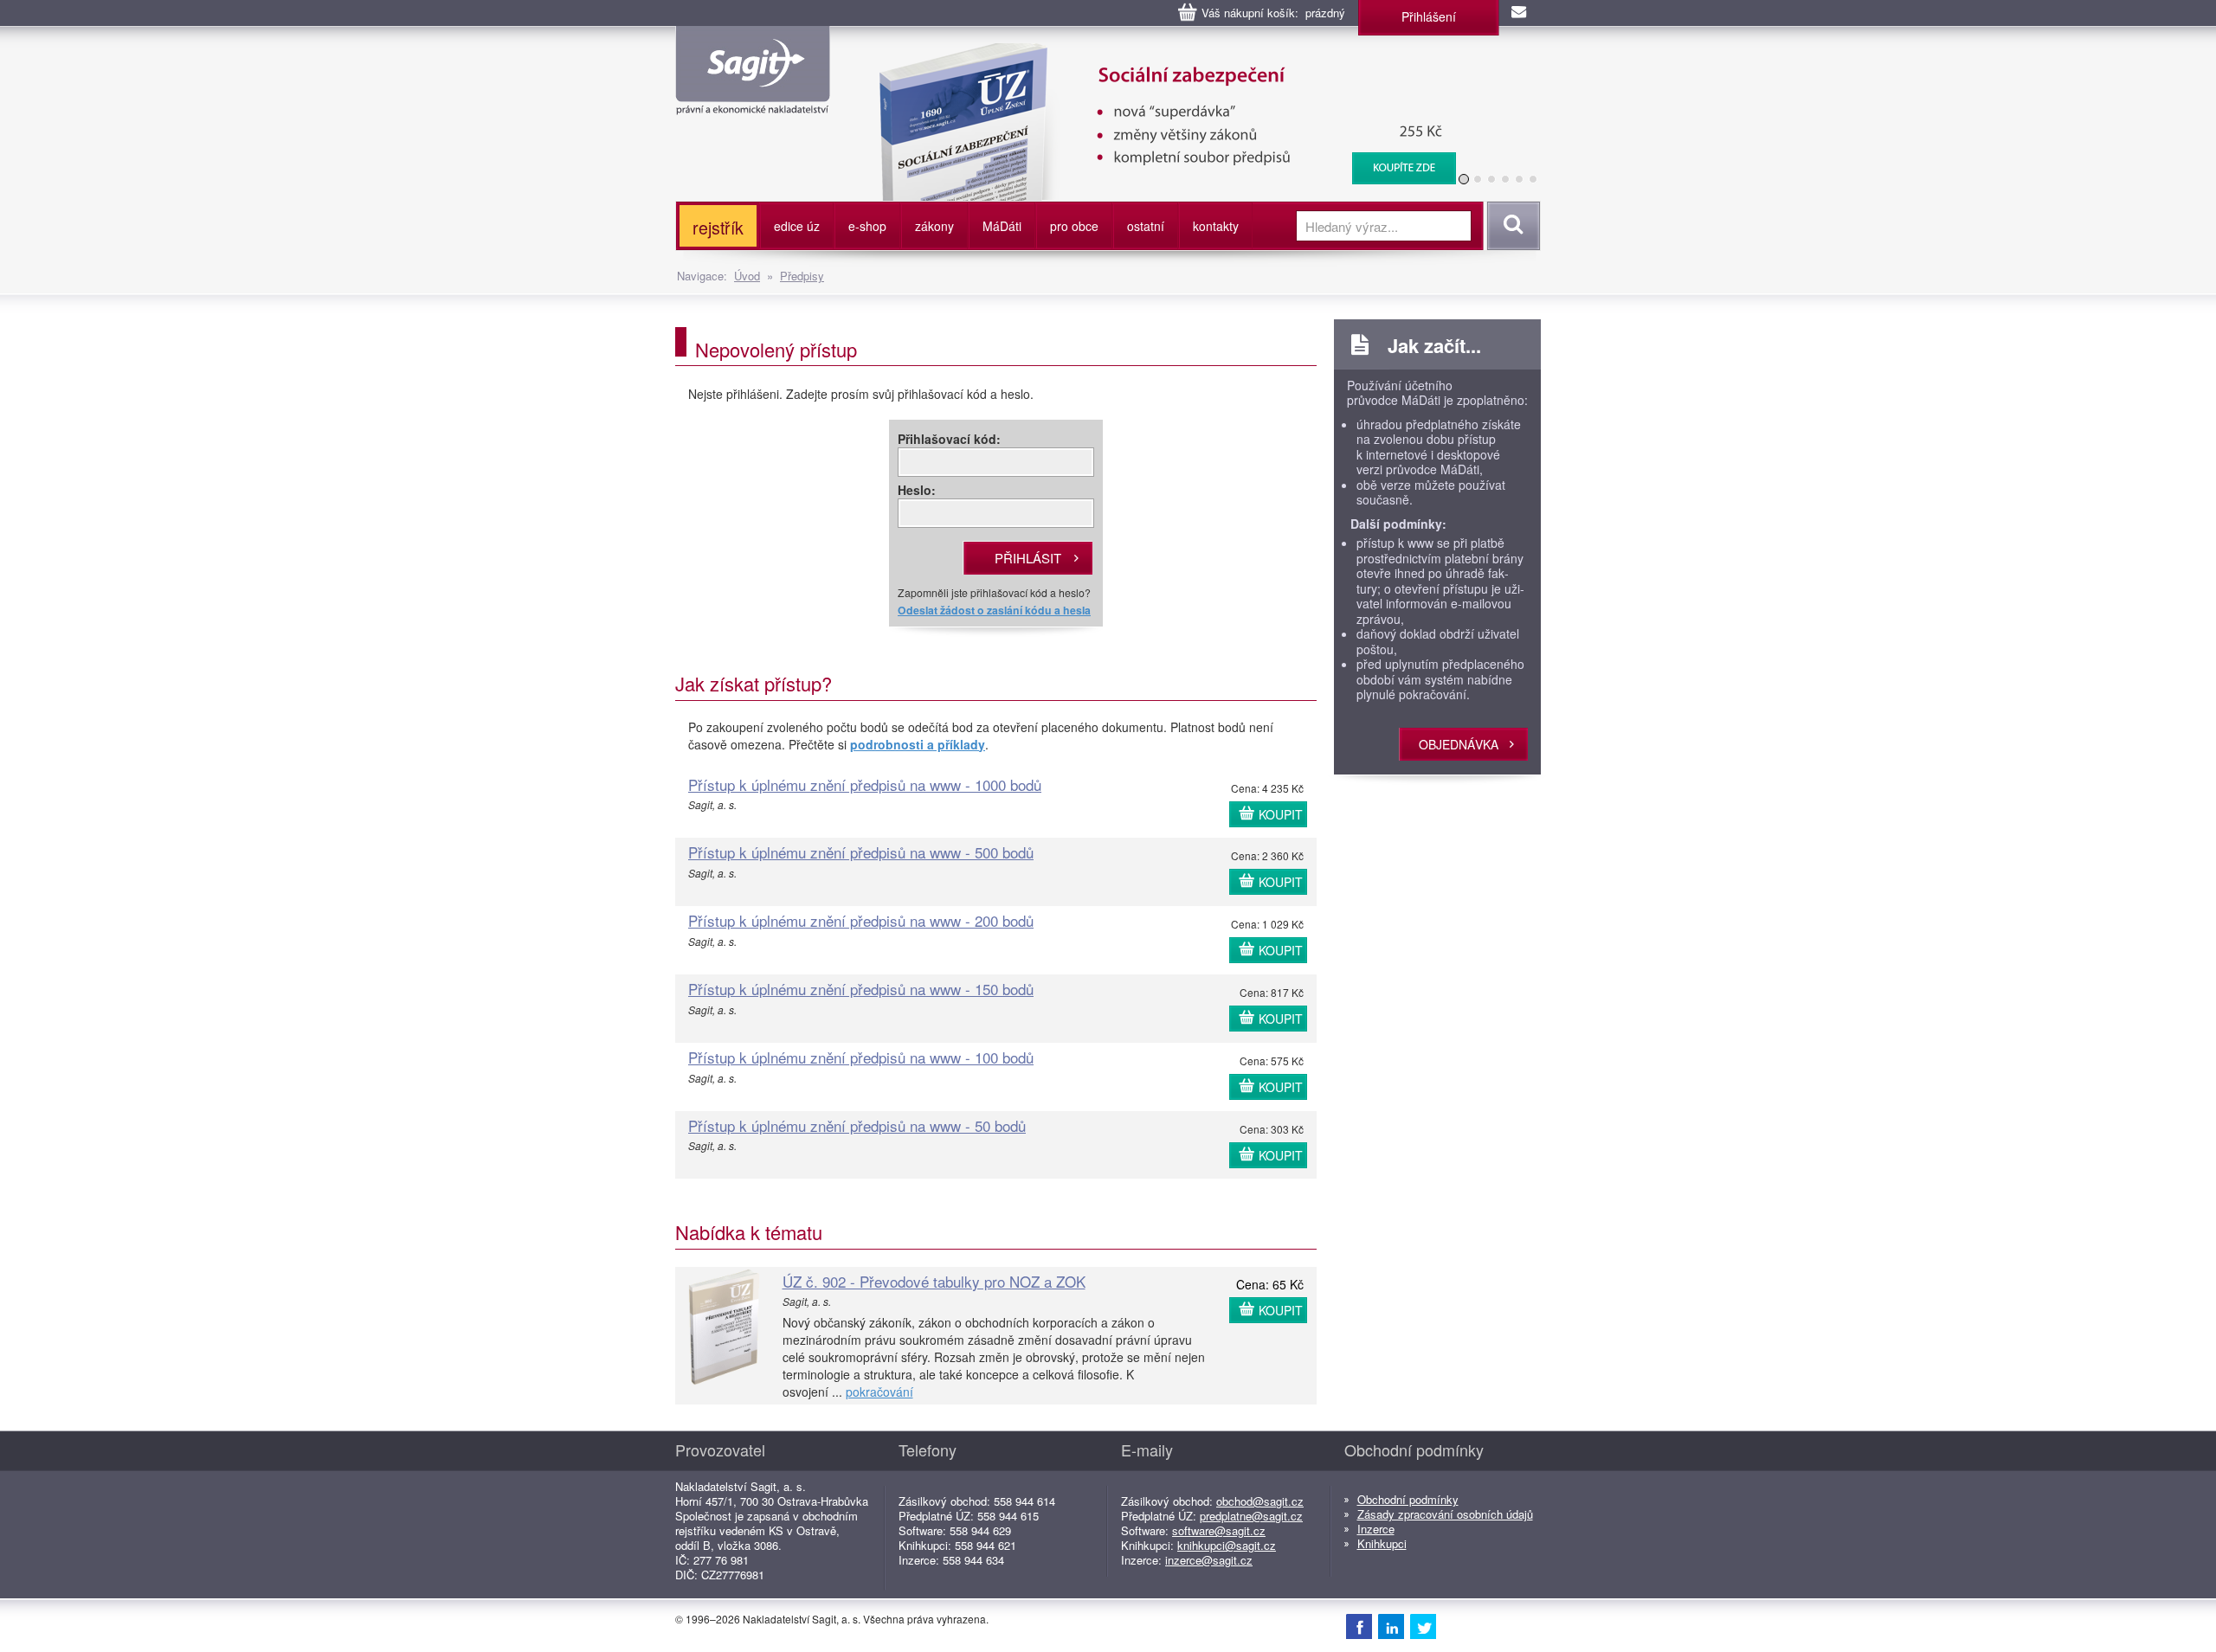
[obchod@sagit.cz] (1520, 13)
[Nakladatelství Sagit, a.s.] (753, 100)
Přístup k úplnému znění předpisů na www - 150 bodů (861, 989)
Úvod (747, 276)
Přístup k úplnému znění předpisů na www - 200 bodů (861, 920)
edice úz (797, 226)
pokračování (879, 1392)
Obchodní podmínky (1408, 1499)
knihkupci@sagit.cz (1227, 1545)
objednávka (1459, 744)
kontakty (1216, 226)
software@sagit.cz (1219, 1530)
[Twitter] (1423, 1626)
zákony (934, 226)
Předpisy (802, 276)
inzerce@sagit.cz (1209, 1560)
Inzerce (1376, 1529)
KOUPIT (1281, 814)
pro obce (1074, 226)
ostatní (1146, 226)
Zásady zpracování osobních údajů (1445, 1514)
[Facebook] (1359, 1626)
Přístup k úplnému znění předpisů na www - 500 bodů (861, 852)
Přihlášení (1429, 16)
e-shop (867, 226)
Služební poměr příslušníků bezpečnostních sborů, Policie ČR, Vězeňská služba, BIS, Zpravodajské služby (1174, 61)
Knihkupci (1382, 1543)
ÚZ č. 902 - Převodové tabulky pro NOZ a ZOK (934, 1281)
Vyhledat (1511, 226)
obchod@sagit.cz (1260, 1501)
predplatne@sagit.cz (1251, 1516)
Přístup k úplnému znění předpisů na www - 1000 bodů (865, 784)
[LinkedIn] (1391, 1626)
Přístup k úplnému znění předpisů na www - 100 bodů (861, 1057)
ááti (1002, 226)
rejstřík (718, 227)
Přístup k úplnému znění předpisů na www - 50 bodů (857, 1125)
